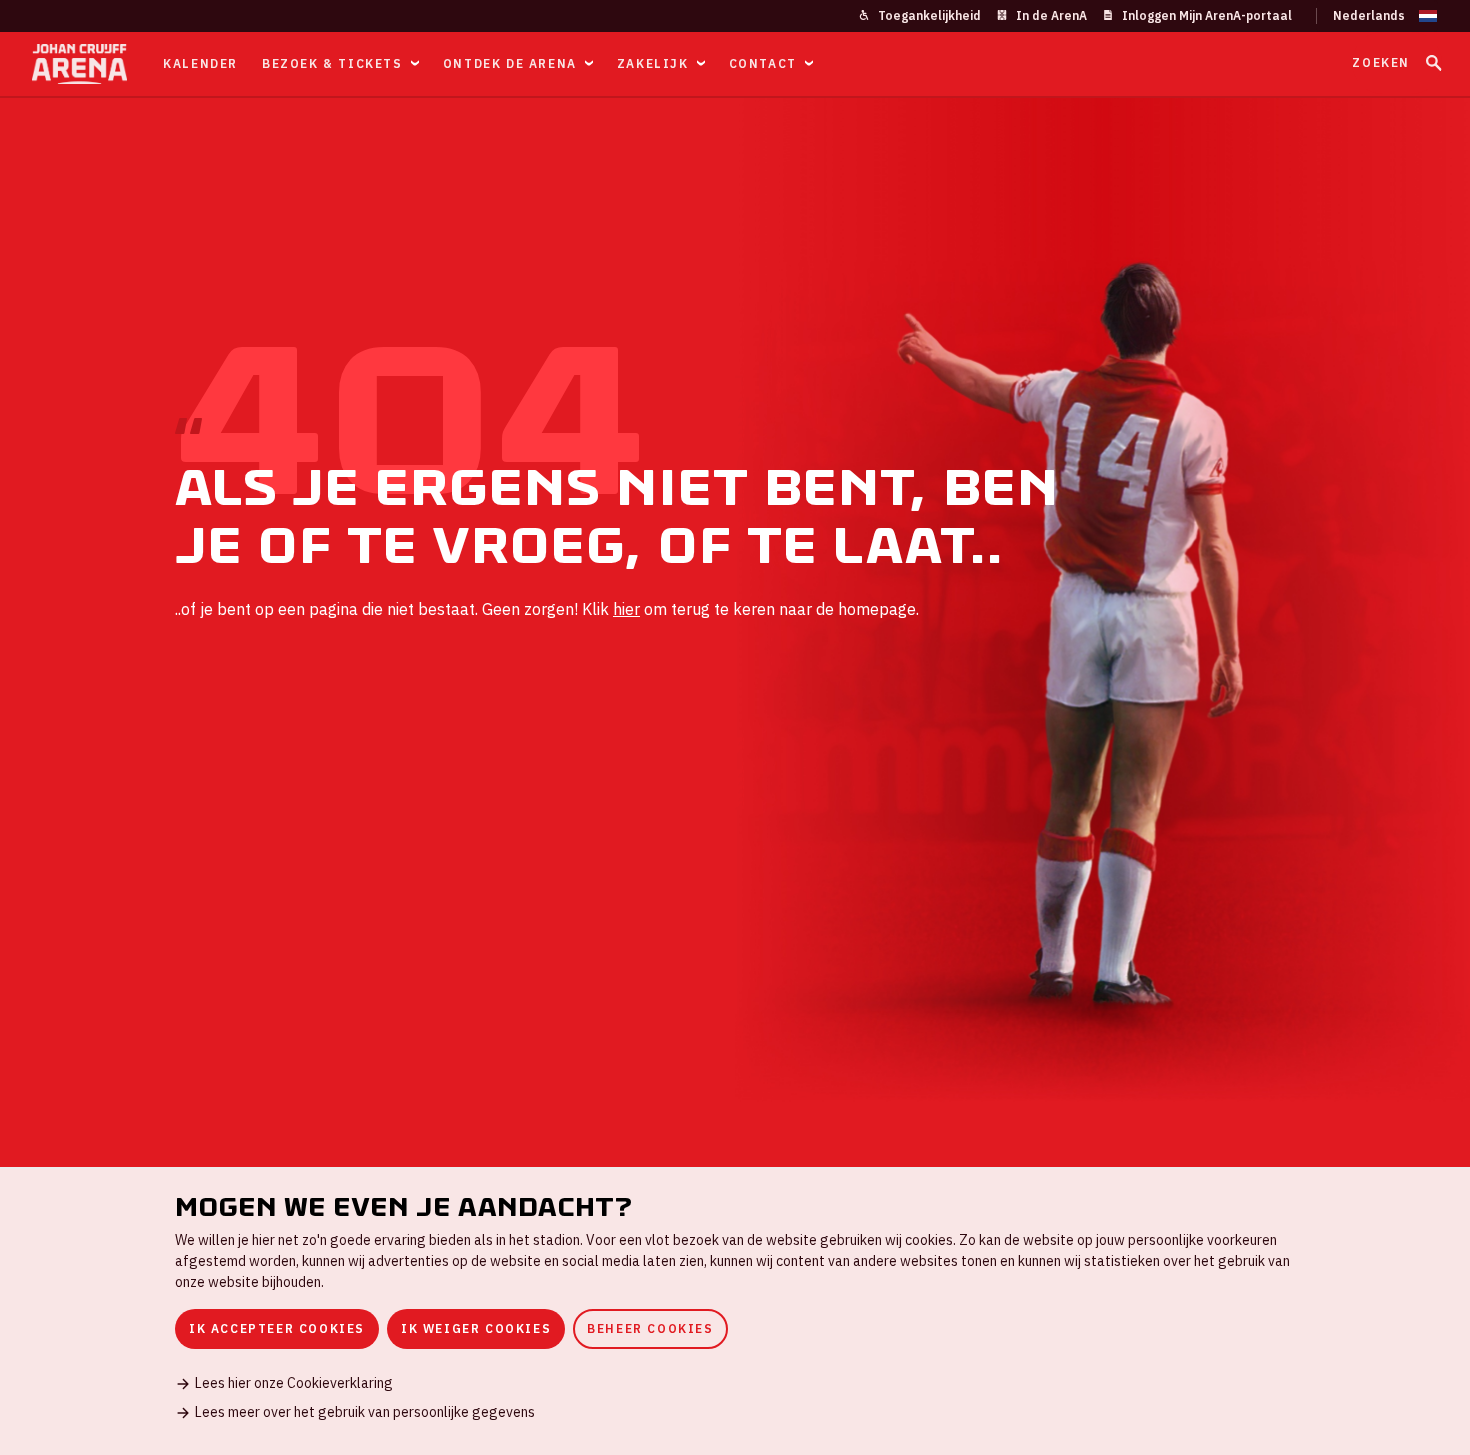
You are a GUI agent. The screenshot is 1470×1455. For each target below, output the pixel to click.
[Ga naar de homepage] (79, 64)
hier (626, 609)
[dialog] (735, 1311)
